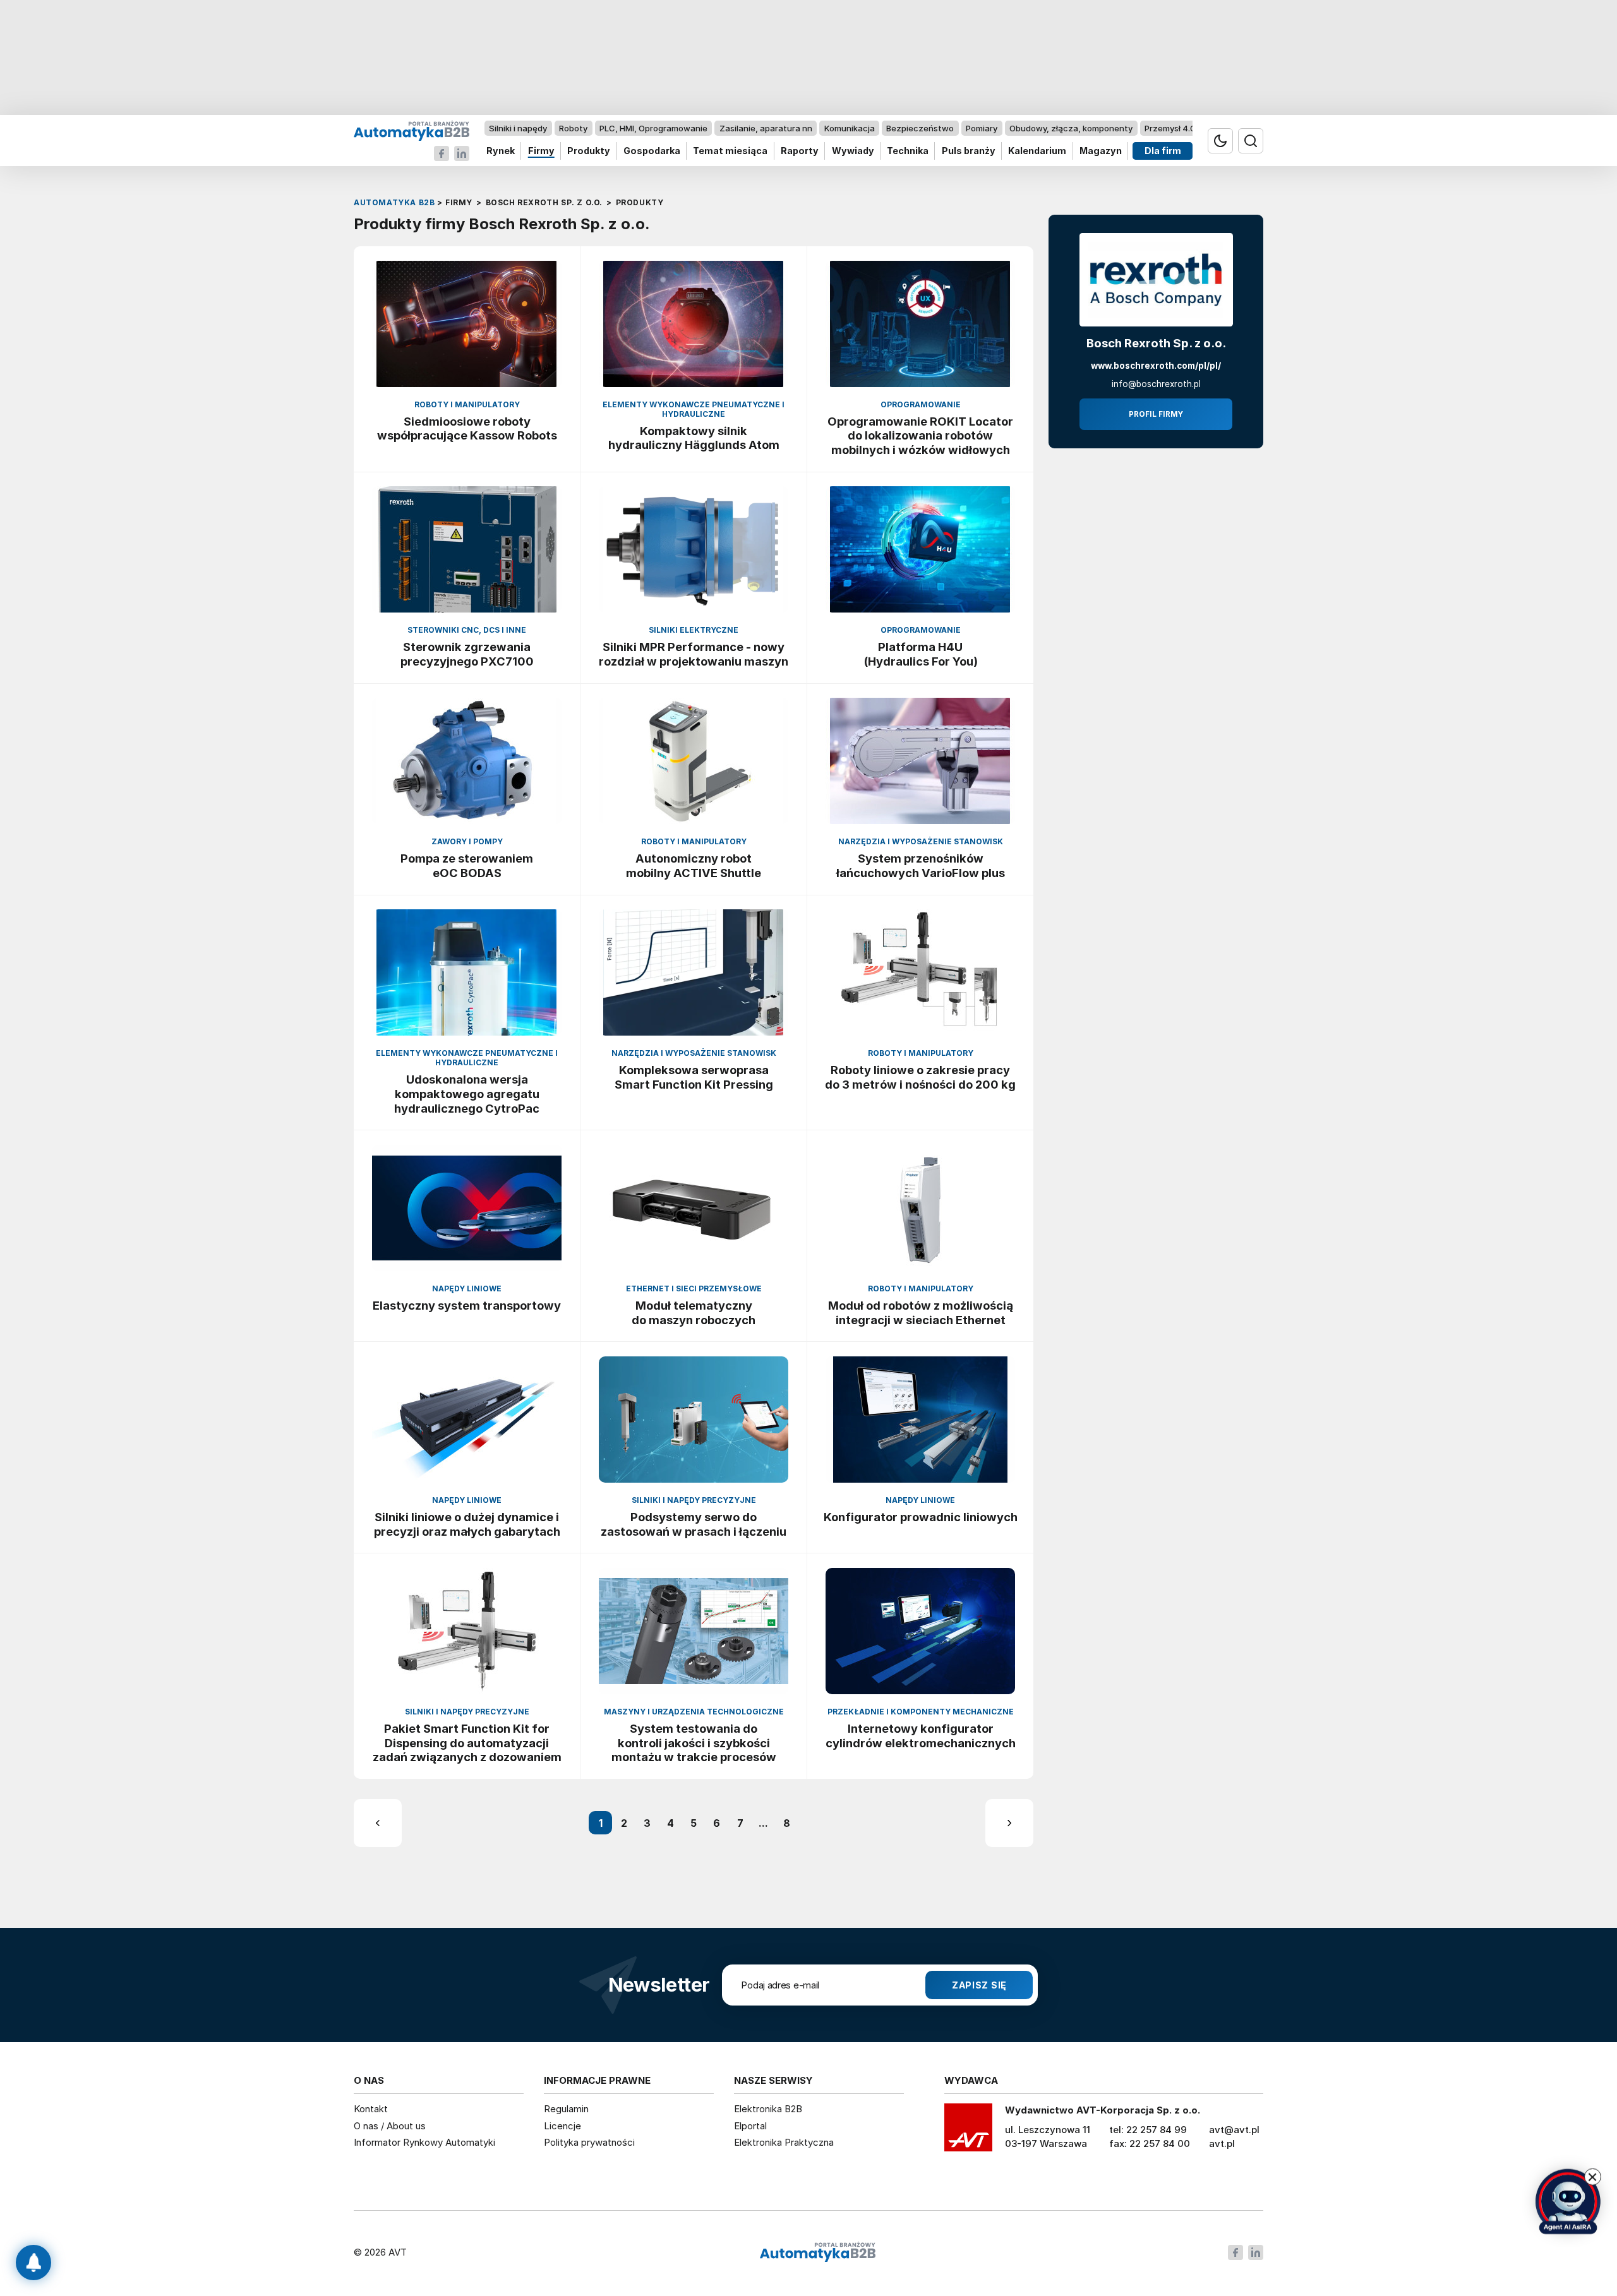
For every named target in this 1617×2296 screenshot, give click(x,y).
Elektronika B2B (768, 2109)
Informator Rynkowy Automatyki (424, 2142)
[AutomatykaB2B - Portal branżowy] (412, 130)
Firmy (541, 151)
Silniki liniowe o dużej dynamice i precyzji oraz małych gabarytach (467, 1524)
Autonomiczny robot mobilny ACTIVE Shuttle (694, 865)
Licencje (562, 2126)
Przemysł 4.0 (1170, 128)
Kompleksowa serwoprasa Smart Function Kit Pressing (694, 1077)
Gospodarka (652, 151)
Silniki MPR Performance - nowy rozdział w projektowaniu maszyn (694, 654)
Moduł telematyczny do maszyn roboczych (694, 1312)
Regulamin (566, 2109)
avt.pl (1222, 2144)
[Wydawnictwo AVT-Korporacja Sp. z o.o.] (968, 2132)
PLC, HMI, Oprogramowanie (653, 128)
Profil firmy (1156, 414)
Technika (908, 151)
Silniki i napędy (518, 128)
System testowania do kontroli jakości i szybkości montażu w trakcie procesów (694, 1743)
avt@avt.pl (1234, 2130)
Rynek (501, 151)
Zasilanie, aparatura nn (766, 128)
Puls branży (969, 151)
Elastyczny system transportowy (467, 1305)
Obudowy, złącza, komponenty (1071, 128)
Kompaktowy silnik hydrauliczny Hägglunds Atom (694, 438)
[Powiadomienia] (33, 2263)
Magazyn (1101, 151)
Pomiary (982, 128)
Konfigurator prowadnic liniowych (921, 1517)
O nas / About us (390, 2126)
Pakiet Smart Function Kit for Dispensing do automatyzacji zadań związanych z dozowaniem (467, 1743)
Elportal (750, 2126)
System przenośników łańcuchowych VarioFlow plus (921, 865)
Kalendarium (1037, 151)
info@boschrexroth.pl (1156, 384)
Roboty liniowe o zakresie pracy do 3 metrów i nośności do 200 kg (920, 1077)
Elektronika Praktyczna (784, 2142)
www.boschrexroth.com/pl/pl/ (1156, 366)
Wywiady (853, 151)
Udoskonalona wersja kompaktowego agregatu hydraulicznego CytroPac (467, 1094)
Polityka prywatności (589, 2142)
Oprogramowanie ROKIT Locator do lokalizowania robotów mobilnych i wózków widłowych (920, 436)
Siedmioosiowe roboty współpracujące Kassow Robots (467, 428)
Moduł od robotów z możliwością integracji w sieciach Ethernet (921, 1312)
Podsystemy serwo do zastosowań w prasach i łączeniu (694, 1524)
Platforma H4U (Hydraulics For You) (921, 654)
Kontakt (371, 2109)
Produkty (589, 151)
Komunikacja (850, 128)
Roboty (573, 128)
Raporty (800, 151)
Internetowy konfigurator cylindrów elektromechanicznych (921, 1736)
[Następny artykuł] (1009, 1823)
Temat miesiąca (730, 151)
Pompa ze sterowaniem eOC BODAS (467, 865)
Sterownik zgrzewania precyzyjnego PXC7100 (467, 654)
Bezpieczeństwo (920, 128)
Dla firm (1163, 151)
